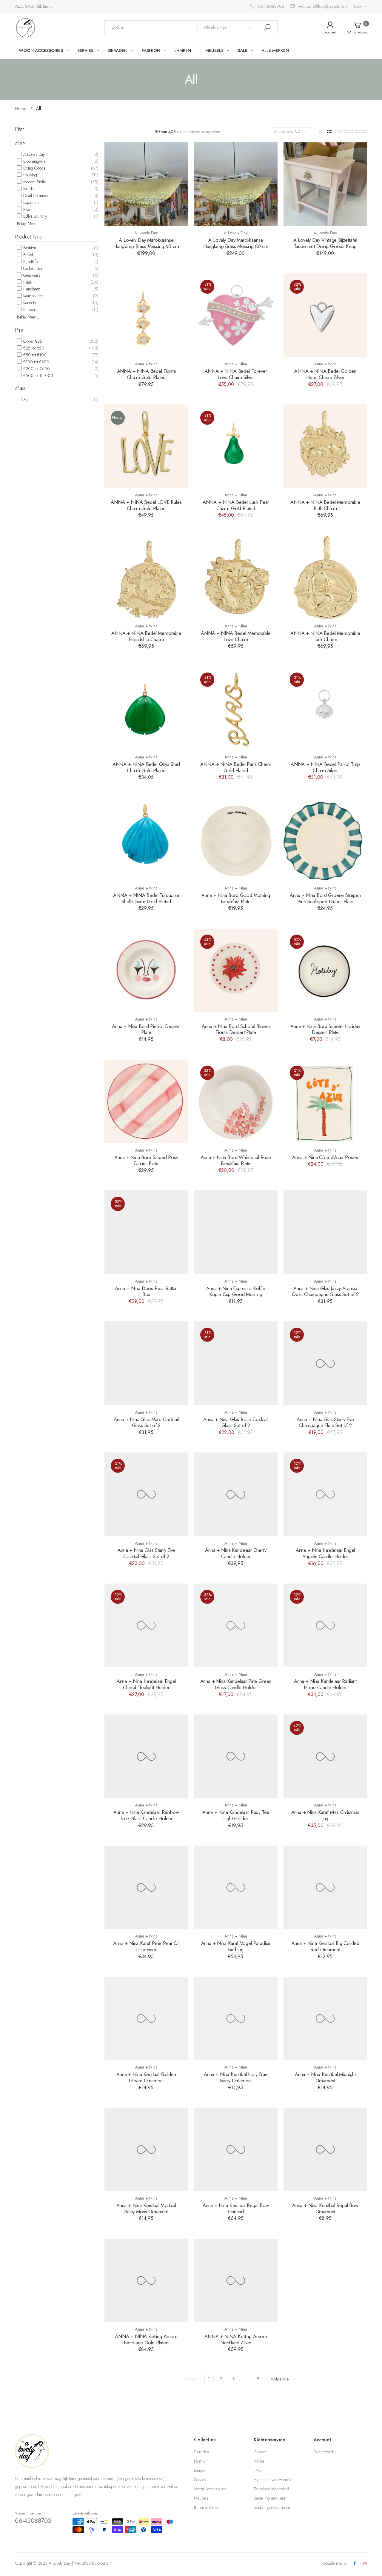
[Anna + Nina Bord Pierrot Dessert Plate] (146, 970)
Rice (26, 209)
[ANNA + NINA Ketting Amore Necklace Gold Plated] (146, 2280)
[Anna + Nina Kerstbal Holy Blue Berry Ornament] (236, 2018)
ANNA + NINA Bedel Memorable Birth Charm (325, 505)
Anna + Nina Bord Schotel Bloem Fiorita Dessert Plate (236, 1029)
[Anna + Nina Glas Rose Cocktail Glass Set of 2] (236, 1363)
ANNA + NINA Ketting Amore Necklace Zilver (236, 2339)
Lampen (201, 2470)
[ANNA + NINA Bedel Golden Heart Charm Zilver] (325, 315)
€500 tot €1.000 (38, 376)
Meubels (201, 2498)
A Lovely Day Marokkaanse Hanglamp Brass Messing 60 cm (146, 243)
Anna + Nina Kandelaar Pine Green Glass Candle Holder (236, 1684)
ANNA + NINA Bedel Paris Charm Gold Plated (236, 767)
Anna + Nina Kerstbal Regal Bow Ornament (325, 2208)
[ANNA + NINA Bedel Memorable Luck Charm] (325, 577)
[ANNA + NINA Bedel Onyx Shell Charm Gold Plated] (146, 708)
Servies (200, 2480)
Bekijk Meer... (28, 224)
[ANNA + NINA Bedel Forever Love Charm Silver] (236, 315)
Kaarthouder (33, 296)
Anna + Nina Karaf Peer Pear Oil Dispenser (146, 1946)
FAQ (258, 2470)
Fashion (29, 248)
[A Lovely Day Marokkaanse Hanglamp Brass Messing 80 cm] (236, 184)
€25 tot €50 (33, 348)
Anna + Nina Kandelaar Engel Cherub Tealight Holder (146, 1684)
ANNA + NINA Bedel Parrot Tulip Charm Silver (325, 767)
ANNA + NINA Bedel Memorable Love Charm (236, 636)
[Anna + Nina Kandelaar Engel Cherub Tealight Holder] (146, 1625)
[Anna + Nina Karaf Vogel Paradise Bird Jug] (236, 1887)
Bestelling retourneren (272, 2507)
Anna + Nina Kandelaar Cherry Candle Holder (236, 1553)
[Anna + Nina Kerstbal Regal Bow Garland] (236, 2149)
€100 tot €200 (36, 362)
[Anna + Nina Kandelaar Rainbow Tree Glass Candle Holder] (146, 1756)
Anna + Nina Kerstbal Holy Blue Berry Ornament (236, 2077)
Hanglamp (31, 289)
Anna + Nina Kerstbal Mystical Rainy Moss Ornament (146, 2208)
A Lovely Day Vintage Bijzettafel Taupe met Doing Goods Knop (325, 243)
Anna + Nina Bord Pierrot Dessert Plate (146, 1029)
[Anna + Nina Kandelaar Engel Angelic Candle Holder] (325, 1494)
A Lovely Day (33, 154)
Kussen (29, 310)
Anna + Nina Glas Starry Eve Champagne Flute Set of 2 (325, 1422)
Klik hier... (44, 6)
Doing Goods (34, 168)
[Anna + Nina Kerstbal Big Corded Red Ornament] (325, 1887)
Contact (260, 2452)
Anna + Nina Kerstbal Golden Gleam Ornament (146, 2077)
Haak (27, 282)
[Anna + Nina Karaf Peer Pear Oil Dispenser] (146, 1887)
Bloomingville (34, 161)
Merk (20, 143)
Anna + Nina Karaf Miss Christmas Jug (325, 1815)
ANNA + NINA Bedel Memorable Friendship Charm (146, 636)
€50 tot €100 (34, 355)
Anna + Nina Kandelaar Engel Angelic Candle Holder (325, 1553)
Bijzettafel (30, 261)
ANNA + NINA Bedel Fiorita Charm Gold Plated (146, 374)
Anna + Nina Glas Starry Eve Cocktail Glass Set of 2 (146, 1553)
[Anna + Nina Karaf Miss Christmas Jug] (325, 1756)
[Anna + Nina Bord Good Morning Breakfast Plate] (236, 839)
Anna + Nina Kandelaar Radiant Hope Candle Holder (325, 1684)
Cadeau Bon (33, 268)
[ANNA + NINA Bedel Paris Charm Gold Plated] (236, 708)
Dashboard (323, 2452)
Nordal (28, 189)
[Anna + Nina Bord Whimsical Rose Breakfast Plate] (236, 1101)
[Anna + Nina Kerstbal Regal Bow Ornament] (325, 2149)
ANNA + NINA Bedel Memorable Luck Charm (325, 636)
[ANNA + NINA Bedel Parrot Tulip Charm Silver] (325, 708)
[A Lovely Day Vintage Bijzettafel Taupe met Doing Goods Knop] (325, 184)
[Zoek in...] (267, 27)
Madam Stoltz (34, 182)
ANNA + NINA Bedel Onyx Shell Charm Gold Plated (146, 767)
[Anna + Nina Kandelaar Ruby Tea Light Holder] (236, 1756)
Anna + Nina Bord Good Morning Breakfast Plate (236, 898)
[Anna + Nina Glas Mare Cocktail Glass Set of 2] (146, 1363)
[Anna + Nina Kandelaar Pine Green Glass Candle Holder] (236, 1625)
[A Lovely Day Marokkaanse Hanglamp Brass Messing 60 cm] (146, 184)
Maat (20, 388)
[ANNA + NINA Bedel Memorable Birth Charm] (325, 446)
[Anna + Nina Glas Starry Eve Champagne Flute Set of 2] (325, 1363)
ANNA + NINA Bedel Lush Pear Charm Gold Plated (236, 505)
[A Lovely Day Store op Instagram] (365, 2564)
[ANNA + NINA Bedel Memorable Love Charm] (236, 577)
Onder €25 (32, 341)
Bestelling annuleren (271, 2498)
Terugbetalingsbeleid (271, 2489)
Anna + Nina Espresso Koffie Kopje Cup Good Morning (236, 1291)
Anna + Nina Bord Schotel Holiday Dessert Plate (325, 1029)
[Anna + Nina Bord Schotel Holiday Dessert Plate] (325, 970)
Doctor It (104, 2563)
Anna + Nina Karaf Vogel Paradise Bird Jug (236, 1946)
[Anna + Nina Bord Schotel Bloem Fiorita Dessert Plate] (236, 970)
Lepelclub (30, 202)
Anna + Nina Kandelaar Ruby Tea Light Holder (236, 1815)
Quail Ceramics (35, 196)
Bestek (28, 255)
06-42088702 (33, 2521)
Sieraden (201, 2452)
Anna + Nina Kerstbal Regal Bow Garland (236, 2208)
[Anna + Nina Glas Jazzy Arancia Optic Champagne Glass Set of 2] (325, 1232)
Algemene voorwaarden (274, 2480)
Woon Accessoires (210, 2489)
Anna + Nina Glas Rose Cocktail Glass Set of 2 (236, 1422)
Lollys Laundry (34, 216)
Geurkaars (31, 275)
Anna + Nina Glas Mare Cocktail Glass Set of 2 (146, 1422)
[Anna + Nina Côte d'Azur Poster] (325, 1101)
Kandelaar (31, 303)
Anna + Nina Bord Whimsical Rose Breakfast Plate (236, 1160)
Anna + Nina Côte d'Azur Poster (325, 1157)
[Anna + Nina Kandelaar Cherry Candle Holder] (236, 1494)
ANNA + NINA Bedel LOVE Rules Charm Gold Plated (146, 505)
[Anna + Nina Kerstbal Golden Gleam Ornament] (146, 2018)
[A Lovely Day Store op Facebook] (355, 2564)
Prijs (19, 330)
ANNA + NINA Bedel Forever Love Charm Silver (236, 374)
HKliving (30, 175)
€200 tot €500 (36, 369)
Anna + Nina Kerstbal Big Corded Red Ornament (325, 1946)
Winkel (259, 2461)
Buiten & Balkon (207, 2507)
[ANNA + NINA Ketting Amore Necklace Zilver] (236, 2280)
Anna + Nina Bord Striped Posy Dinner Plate (146, 1160)
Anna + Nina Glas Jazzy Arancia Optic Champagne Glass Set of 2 (325, 1291)
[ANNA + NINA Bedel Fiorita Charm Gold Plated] (146, 315)
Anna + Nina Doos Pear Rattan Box (146, 1291)
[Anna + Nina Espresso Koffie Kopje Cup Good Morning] (236, 1232)
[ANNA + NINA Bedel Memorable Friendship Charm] (146, 577)
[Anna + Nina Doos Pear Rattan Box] (146, 1232)
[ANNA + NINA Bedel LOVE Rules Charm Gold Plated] (146, 446)
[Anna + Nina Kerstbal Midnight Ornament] (325, 2018)
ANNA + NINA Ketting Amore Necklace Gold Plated (146, 2339)
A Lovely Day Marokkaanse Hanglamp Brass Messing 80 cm (236, 243)
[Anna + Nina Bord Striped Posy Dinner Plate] (146, 1101)
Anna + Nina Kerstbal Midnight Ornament (325, 2077)
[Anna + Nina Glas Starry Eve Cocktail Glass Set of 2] (146, 1494)
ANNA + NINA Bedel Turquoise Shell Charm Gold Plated (146, 898)
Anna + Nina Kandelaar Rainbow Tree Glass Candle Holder (146, 1815)
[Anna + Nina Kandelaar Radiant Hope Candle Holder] (325, 1625)
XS (25, 399)
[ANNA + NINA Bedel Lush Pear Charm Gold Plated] (236, 446)
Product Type (29, 237)
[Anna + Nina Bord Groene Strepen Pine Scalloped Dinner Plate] (325, 839)
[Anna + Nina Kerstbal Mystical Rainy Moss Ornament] (146, 2149)
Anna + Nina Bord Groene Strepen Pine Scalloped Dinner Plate (325, 898)
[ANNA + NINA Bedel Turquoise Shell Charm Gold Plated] (146, 839)
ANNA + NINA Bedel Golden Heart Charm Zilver (325, 374)
